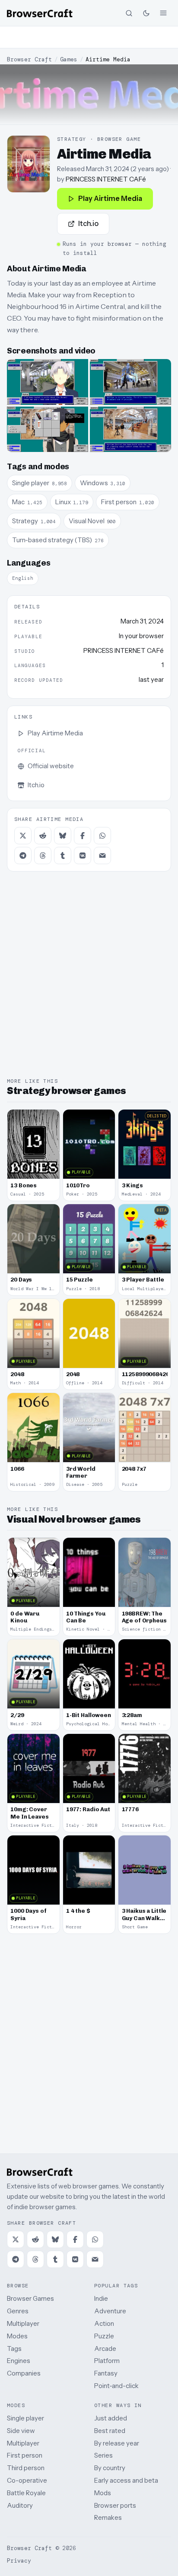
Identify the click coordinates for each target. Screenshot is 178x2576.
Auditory (20, 2505)
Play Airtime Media (110, 198)
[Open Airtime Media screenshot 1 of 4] (48, 382)
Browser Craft (29, 59)
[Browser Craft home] (40, 13)
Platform (107, 2361)
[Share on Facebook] (83, 836)
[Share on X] (23, 836)
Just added (111, 2418)
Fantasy (106, 2373)
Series (103, 2455)
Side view (21, 2431)
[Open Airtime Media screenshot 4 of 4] (130, 429)
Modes (17, 2336)
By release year (117, 2443)
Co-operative (27, 2480)
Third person (26, 2468)
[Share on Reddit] (43, 836)
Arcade (105, 2349)
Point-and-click (116, 2386)
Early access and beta (126, 2480)
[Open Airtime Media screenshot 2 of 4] (130, 382)
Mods (103, 2493)
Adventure (110, 2311)
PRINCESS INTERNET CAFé (106, 179)
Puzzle (104, 2336)
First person (25, 2455)
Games (69, 59)
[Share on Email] (102, 855)
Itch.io (88, 223)
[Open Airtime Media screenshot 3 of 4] (48, 429)
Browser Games (30, 2298)
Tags (14, 2349)
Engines (19, 2361)
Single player (25, 2418)
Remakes (108, 2517)
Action (104, 2323)
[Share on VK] (83, 855)
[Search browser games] (129, 13)
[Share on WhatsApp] (102, 836)
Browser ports (115, 2505)
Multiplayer (23, 2323)
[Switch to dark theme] (146, 13)
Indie (101, 2298)
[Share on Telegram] (23, 855)
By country (110, 2468)
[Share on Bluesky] (63, 836)
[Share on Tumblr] (63, 855)
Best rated (110, 2431)
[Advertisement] (89, 37)
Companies (24, 2373)
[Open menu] (163, 13)
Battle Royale (26, 2493)
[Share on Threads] (43, 855)
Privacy (19, 2561)
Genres (18, 2311)
